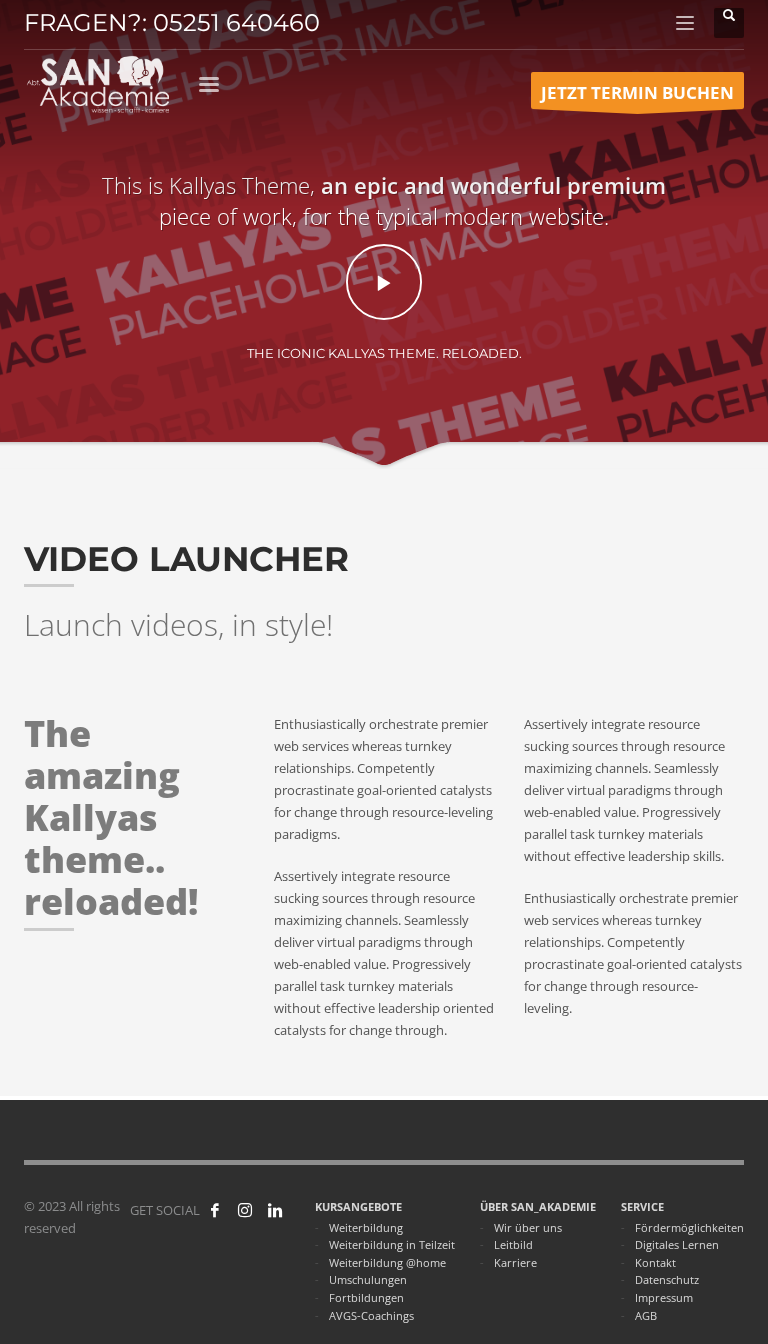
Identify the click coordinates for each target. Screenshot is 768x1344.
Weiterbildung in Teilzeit (392, 1244)
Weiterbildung (366, 1227)
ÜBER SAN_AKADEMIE (538, 1206)
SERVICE (642, 1206)
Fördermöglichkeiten (689, 1227)
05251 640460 (236, 22)
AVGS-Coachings (371, 1315)
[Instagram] (245, 1210)
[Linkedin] (275, 1210)
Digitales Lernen (677, 1244)
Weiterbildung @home (387, 1262)
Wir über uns (528, 1227)
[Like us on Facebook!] (215, 1210)
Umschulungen (368, 1279)
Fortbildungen (366, 1297)
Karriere (515, 1262)
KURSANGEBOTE (358, 1206)
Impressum (664, 1297)
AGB (646, 1315)
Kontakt (655, 1262)
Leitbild (513, 1244)
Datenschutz (667, 1279)
